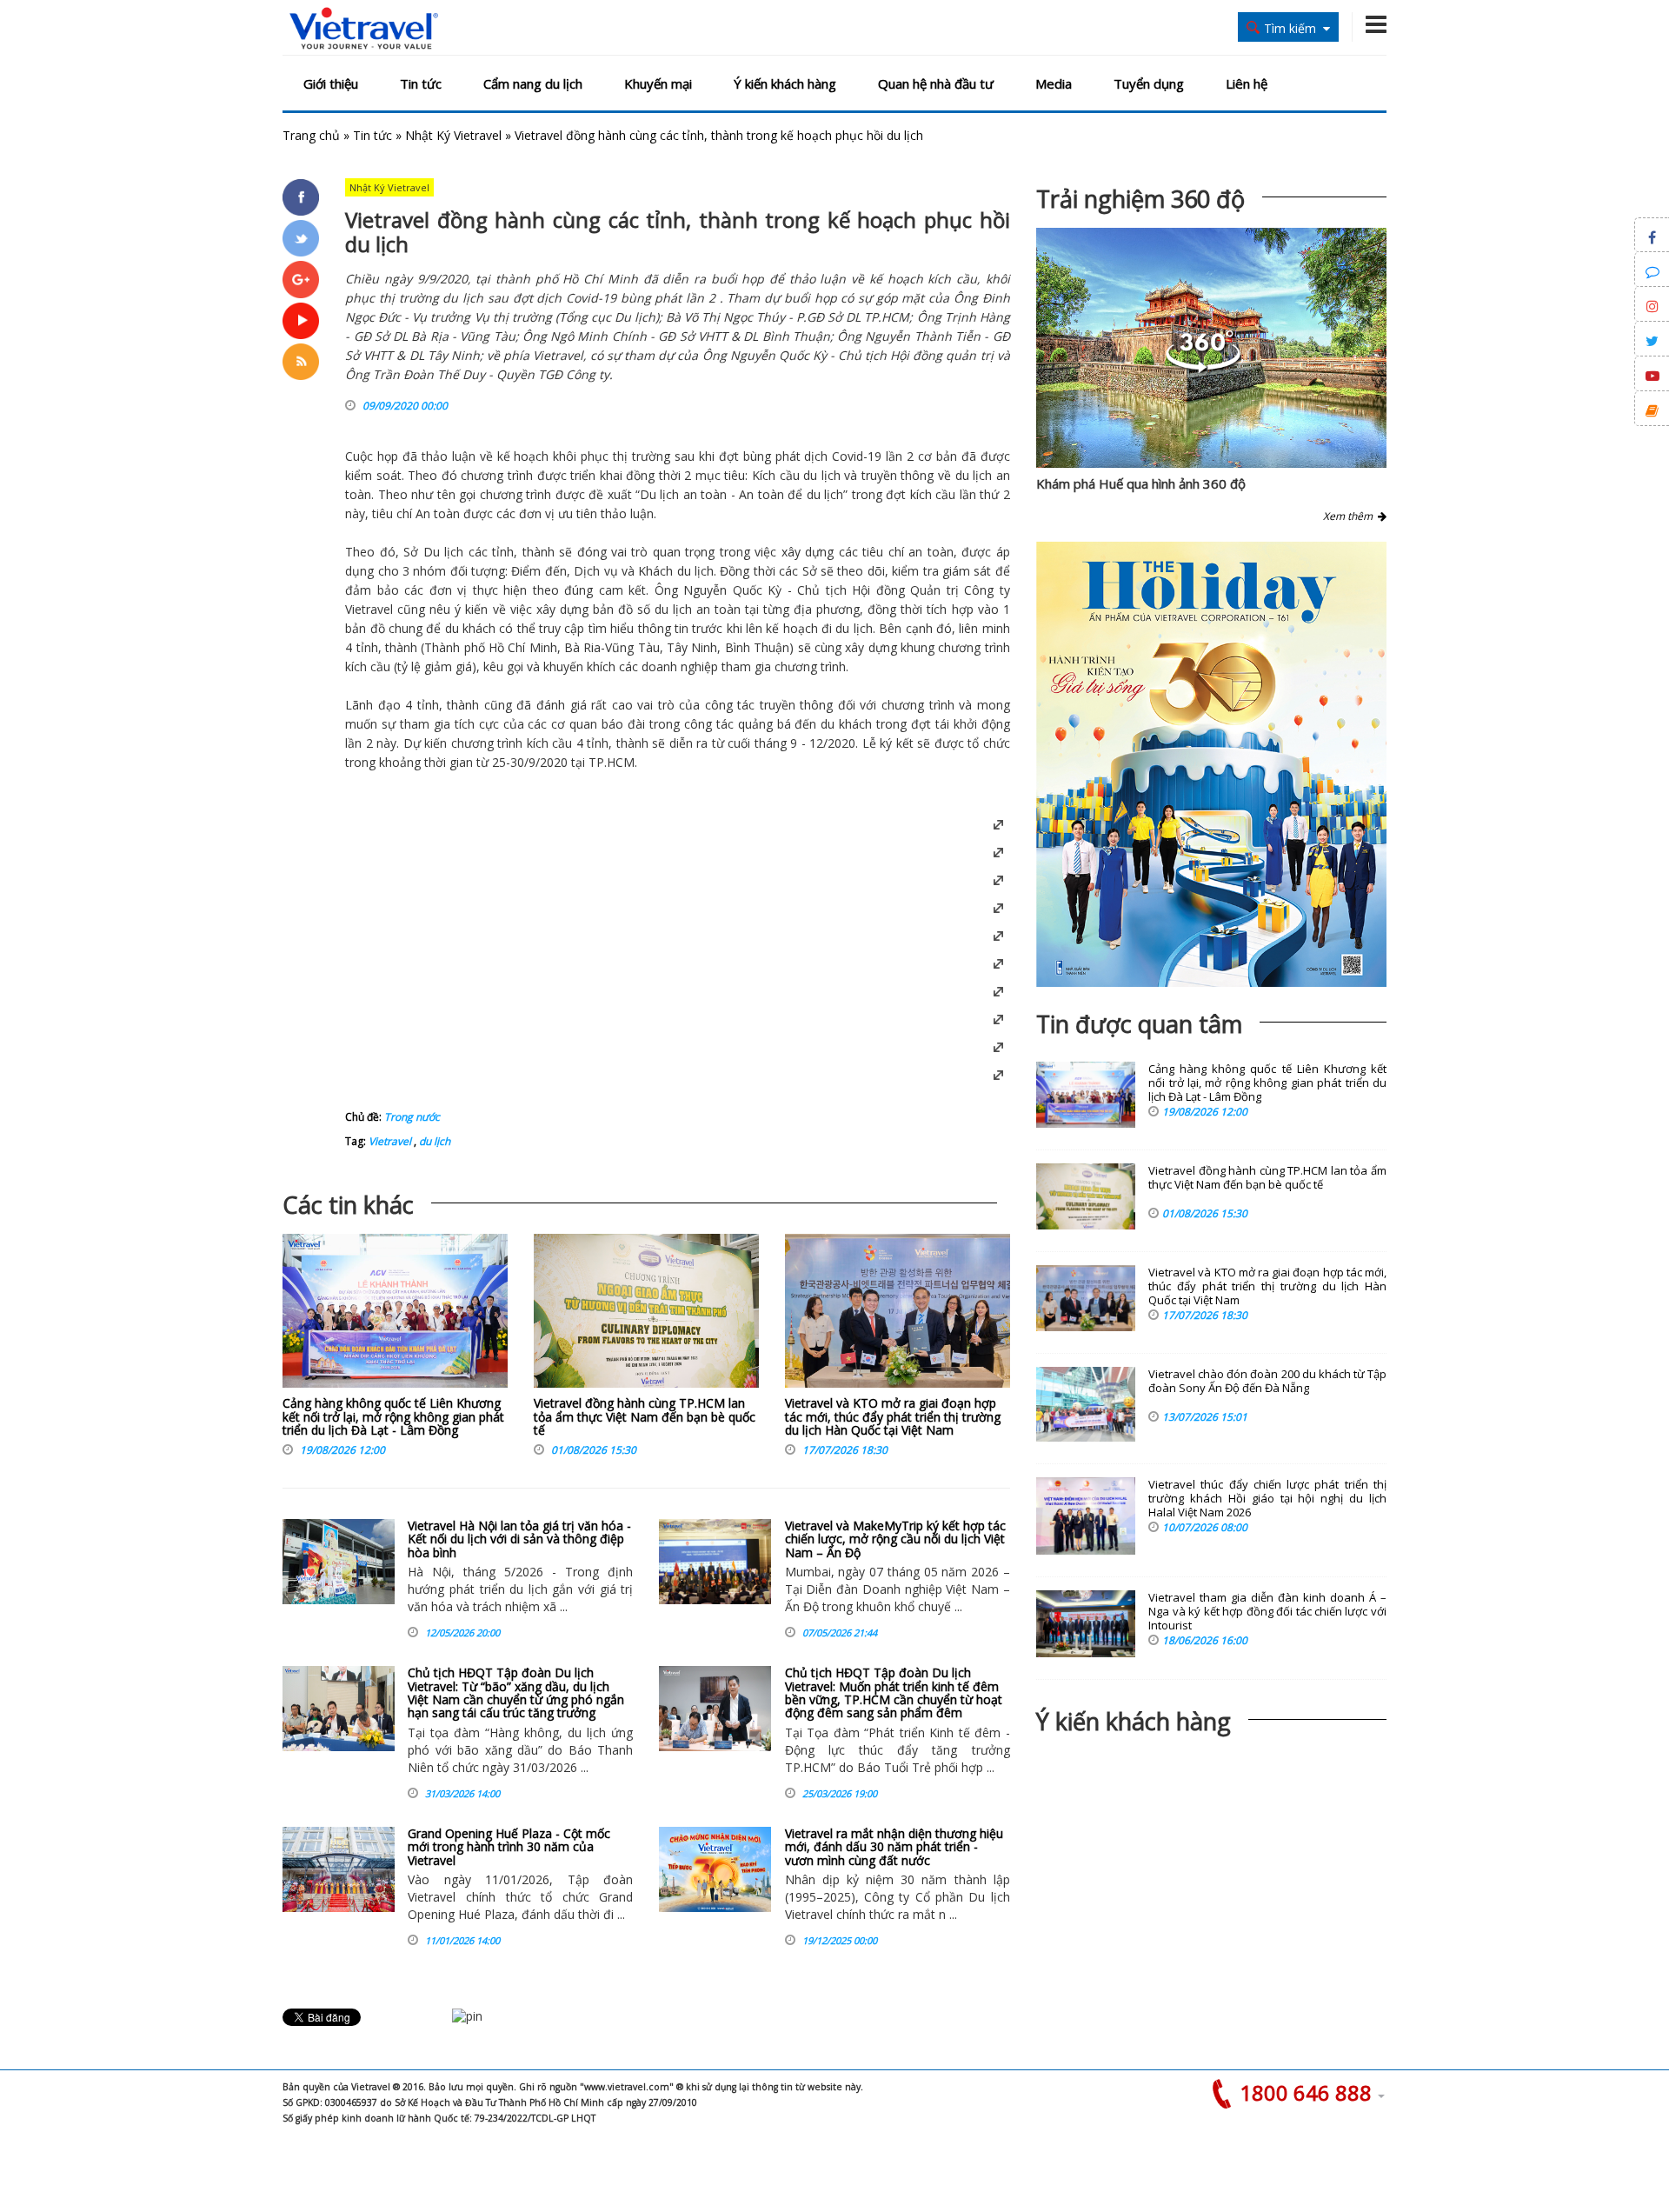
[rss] (301, 362)
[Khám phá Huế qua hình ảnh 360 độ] (1203, 368)
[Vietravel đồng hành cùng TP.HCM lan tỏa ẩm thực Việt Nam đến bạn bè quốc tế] (646, 1315)
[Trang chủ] (364, 29)
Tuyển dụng (1149, 83)
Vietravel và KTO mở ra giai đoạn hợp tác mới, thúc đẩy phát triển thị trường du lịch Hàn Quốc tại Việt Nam (893, 1416)
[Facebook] (301, 197)
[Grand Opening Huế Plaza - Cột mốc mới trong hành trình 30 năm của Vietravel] (339, 1869)
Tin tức (421, 83)
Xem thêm (1350, 516)
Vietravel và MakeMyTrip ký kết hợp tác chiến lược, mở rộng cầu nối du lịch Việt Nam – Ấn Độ (895, 1539)
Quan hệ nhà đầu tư (936, 83)
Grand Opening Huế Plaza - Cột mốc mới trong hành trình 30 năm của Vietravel (509, 1847)
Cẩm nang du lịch (533, 83)
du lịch (822, 475)
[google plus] (301, 279)
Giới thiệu (331, 83)
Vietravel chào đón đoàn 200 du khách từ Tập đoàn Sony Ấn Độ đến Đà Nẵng (1267, 1381)
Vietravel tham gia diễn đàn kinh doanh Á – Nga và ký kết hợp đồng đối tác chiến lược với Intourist (1267, 1612)
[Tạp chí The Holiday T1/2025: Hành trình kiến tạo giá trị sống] (1211, 764)
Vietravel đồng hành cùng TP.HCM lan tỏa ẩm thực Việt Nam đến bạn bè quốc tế (645, 1416)
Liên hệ (1247, 83)
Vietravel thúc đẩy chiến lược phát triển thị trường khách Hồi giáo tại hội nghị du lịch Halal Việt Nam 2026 (1267, 1499)
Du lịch (659, 494)
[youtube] (301, 321)
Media (1054, 83)
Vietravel (369, 609)
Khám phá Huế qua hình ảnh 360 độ (1141, 483)
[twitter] (301, 238)
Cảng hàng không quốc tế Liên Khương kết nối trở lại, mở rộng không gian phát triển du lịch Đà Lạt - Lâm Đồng (393, 1416)
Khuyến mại (658, 83)
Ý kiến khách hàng (785, 83)
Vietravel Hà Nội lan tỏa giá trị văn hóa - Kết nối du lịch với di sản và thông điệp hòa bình (519, 1539)
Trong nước (412, 1117)
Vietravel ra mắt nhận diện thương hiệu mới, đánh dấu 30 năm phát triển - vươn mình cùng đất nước (894, 1847)
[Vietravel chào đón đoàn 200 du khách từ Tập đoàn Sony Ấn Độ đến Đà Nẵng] (1086, 1404)
